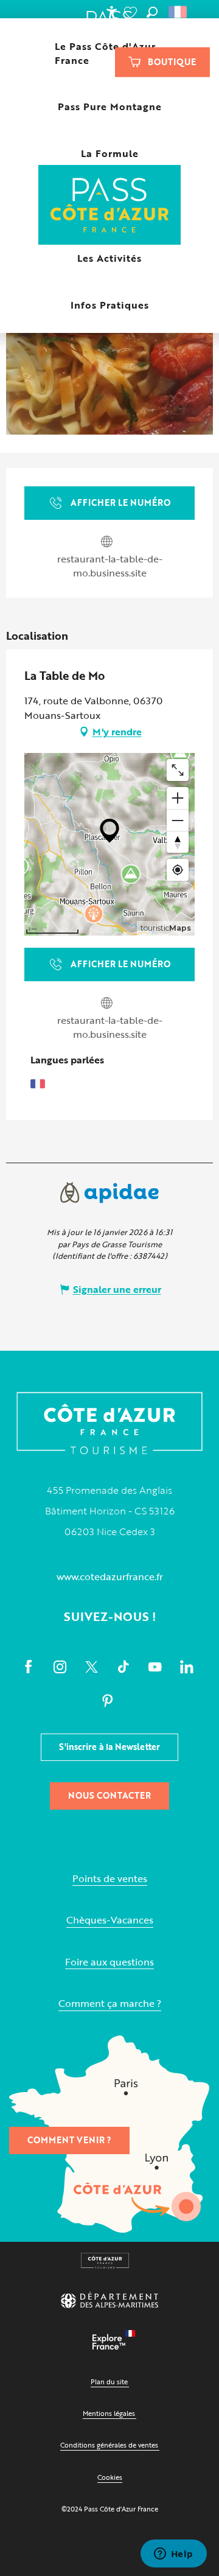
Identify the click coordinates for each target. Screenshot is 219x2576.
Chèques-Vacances (110, 1920)
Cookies (110, 2477)
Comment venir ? (69, 2140)
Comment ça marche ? (110, 2004)
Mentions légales (109, 2413)
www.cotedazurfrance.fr (110, 1577)
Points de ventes (110, 1879)
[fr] (179, 12)
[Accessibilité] (111, 12)
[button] (152, 12)
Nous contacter (109, 1795)
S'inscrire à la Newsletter (109, 1747)
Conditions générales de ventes (109, 2445)
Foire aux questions (109, 1962)
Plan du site (109, 2382)
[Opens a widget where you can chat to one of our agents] (173, 2555)
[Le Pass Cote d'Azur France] (110, 206)
